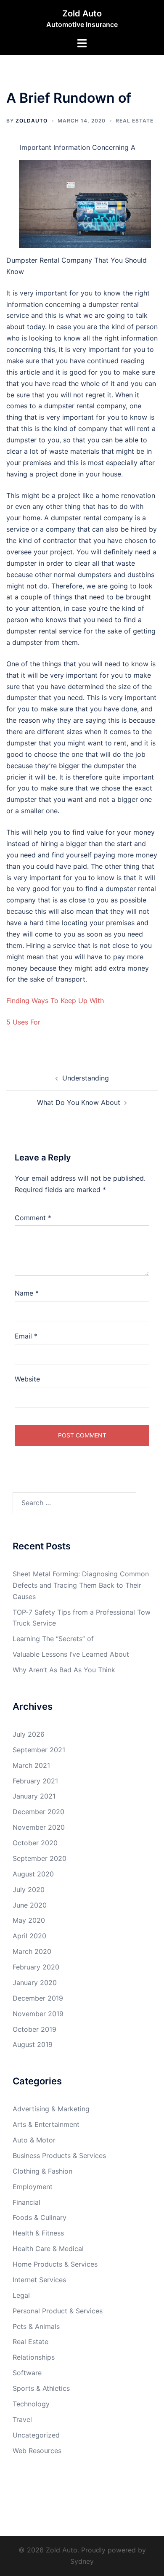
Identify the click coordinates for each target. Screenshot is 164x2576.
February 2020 (36, 1967)
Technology (31, 2404)
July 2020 (29, 1889)
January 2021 (34, 1796)
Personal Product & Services (58, 2311)
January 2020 (35, 1983)
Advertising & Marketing (51, 2109)
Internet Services (39, 2280)
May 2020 (29, 1920)
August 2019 (33, 2044)
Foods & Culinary (40, 2217)
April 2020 (29, 1936)
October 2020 (35, 1843)
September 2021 (39, 1750)
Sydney (82, 2561)
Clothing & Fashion (42, 2171)
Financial (26, 2202)
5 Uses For (23, 1022)
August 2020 (33, 1874)
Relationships (34, 2357)
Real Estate (135, 121)
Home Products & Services (55, 2264)
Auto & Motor (34, 2140)
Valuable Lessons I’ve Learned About (71, 1654)
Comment (33, 1218)
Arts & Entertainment (46, 2124)
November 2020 (39, 1827)
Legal (21, 2295)
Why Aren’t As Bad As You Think (64, 1670)
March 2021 (31, 1765)
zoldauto (32, 121)
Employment (33, 2187)
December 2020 (38, 1812)
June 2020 (30, 1905)
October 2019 (34, 2029)
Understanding (86, 1078)
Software (27, 2373)
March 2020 (32, 1951)
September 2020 (40, 1858)
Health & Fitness (38, 2233)
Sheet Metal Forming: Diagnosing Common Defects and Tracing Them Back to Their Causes (81, 1585)
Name (27, 1293)
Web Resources (37, 2451)
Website (27, 1379)
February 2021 (35, 1781)
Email (26, 1336)
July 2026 (29, 1734)
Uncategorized (36, 2435)
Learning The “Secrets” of (53, 1639)
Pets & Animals (36, 2326)
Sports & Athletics (41, 2388)
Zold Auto (82, 13)
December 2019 (38, 1998)
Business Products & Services (59, 2156)
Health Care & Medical (48, 2249)
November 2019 (38, 2014)
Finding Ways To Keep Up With (55, 1001)
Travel (22, 2419)
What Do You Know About (79, 1102)
